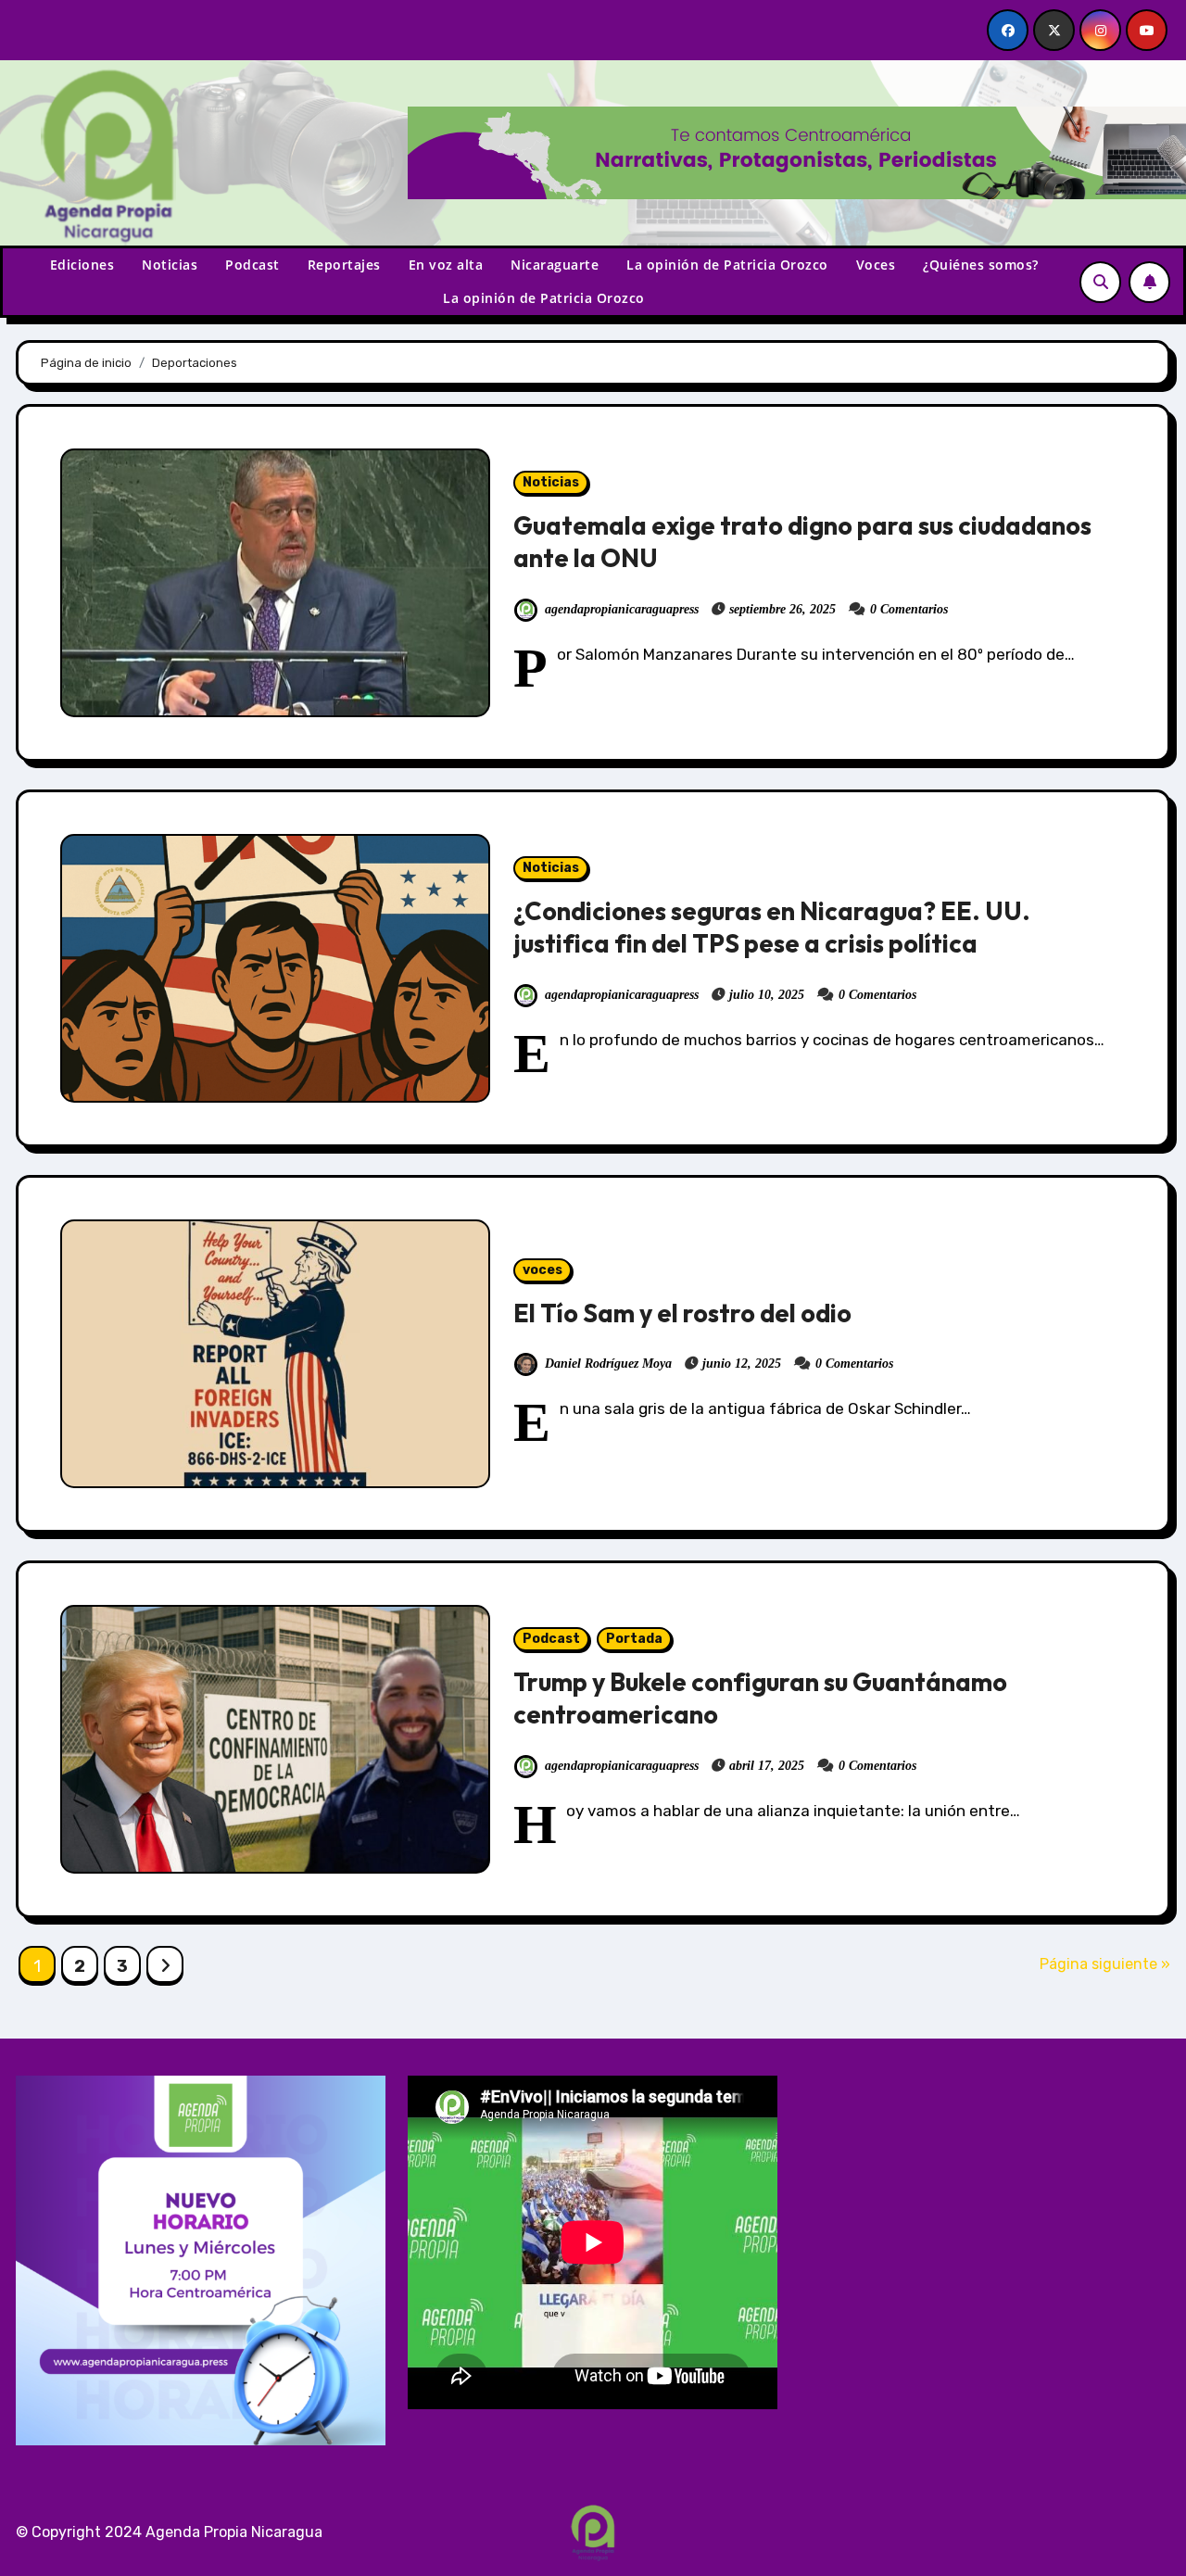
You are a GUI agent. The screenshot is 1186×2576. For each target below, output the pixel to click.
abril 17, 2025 (767, 1766)
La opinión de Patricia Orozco (727, 265)
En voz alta (446, 265)
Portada (634, 1639)
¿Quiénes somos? (981, 265)
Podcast (252, 265)
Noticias (170, 265)
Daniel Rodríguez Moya (608, 1364)
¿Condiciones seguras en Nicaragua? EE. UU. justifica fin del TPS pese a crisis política (772, 927)
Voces (876, 265)
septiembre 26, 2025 (782, 609)
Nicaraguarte (555, 265)
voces (543, 1270)
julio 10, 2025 (767, 995)
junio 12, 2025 (742, 1364)
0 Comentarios (909, 609)
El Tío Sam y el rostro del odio (682, 1313)
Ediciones (82, 265)
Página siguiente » (1105, 1964)
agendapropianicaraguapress (622, 609)
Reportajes (344, 265)
